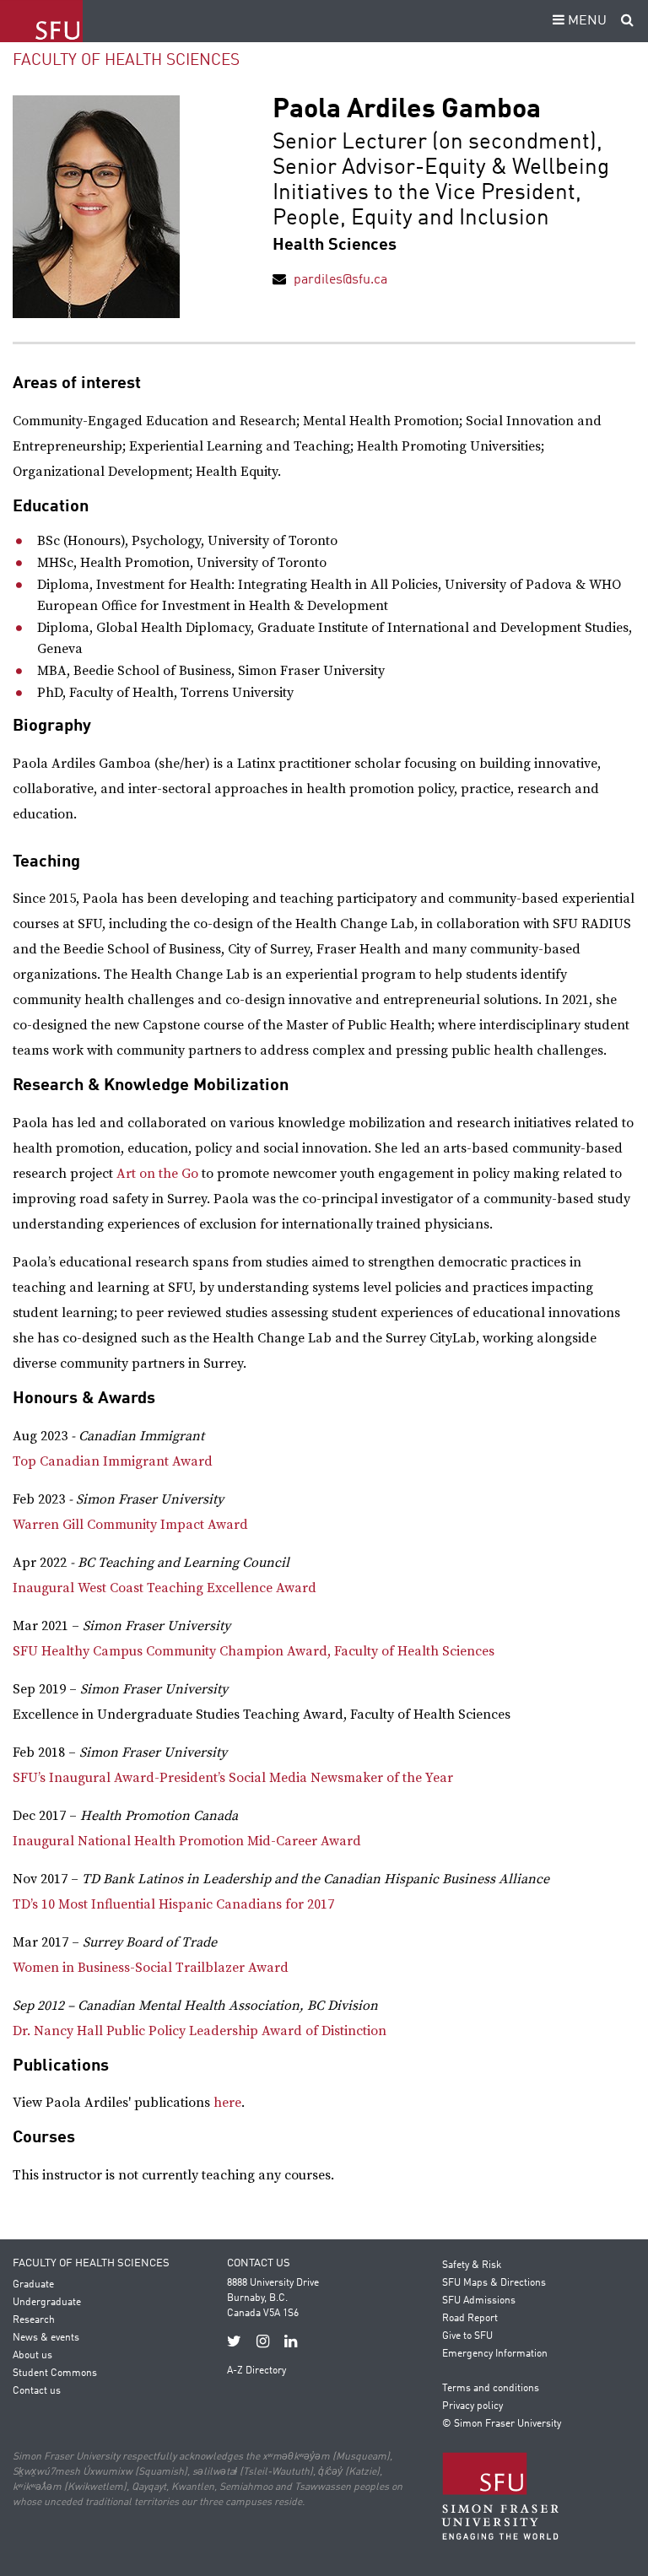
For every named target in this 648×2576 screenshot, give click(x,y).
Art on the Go (157, 1174)
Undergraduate (47, 2303)
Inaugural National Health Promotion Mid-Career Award (187, 1841)
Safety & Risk (472, 2265)
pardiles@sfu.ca (340, 280)
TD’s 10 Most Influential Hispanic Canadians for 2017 (173, 1904)
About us (32, 2356)
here (227, 2103)
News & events (46, 2338)
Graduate (33, 2285)
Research (34, 2320)
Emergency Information (495, 2354)
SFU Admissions (479, 2301)
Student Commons (55, 2373)
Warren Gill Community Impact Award (130, 1525)
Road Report (470, 2319)
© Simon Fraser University (502, 2424)
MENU (586, 21)
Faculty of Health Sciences (126, 60)
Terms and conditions (491, 2389)
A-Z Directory (256, 2371)
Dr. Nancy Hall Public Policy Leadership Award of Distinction (200, 2031)
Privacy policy (472, 2406)
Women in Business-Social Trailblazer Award (151, 1968)
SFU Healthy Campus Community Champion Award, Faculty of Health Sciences (255, 1651)
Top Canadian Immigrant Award (113, 1461)
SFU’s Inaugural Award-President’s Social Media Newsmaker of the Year (233, 1778)
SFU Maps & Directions (494, 2283)
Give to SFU (467, 2336)
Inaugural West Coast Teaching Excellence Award (165, 1588)
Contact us (37, 2391)
